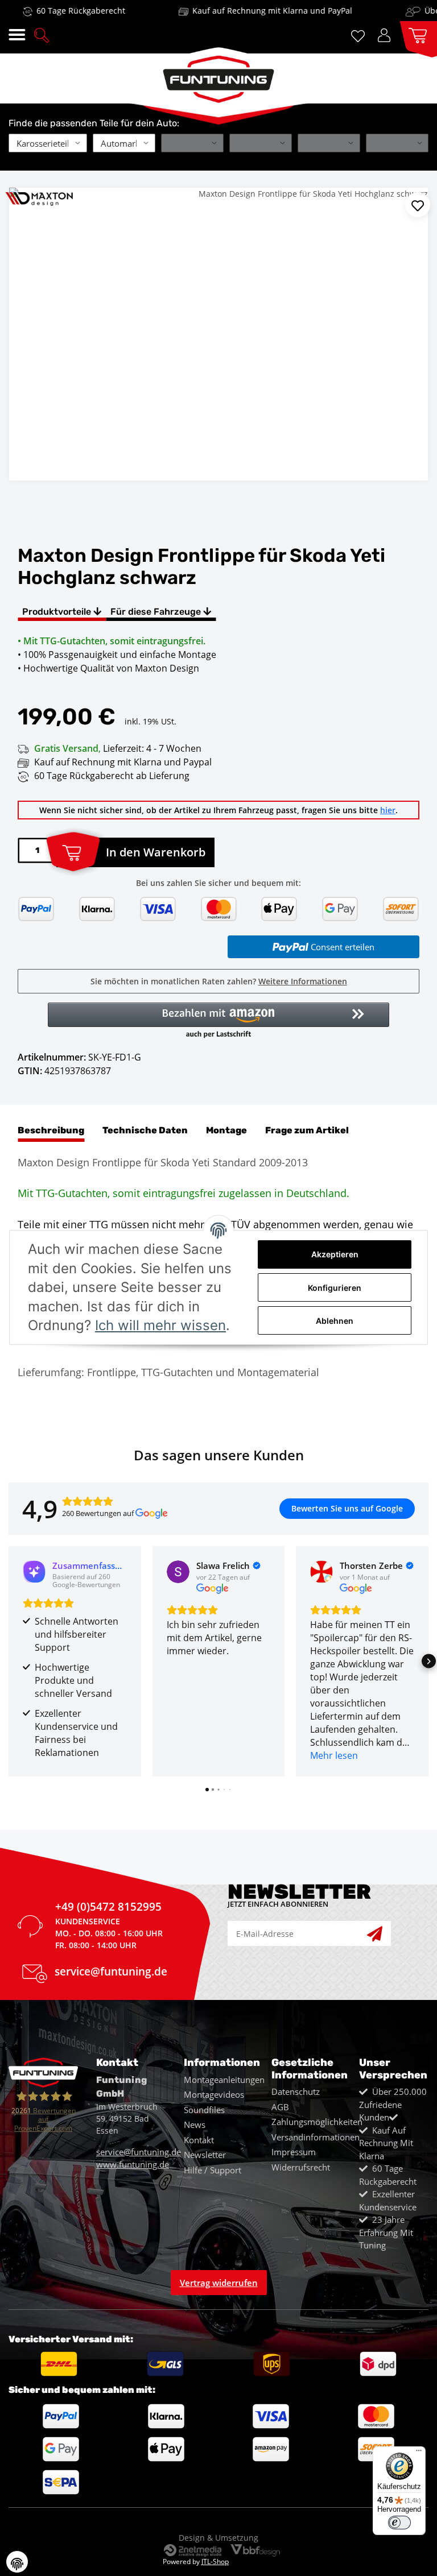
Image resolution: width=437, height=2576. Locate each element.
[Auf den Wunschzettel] (418, 205)
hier (388, 810)
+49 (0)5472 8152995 (108, 1908)
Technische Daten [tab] (145, 1130)
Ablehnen (335, 1321)
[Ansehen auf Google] (178, 1572)
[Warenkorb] (414, 34)
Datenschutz (296, 2092)
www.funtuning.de (133, 2164)
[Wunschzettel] (360, 35)
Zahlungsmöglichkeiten (317, 2122)
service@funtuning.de (111, 1973)
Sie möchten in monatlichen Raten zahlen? (219, 981)
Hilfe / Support (213, 2170)
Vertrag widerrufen (219, 2283)
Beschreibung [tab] (51, 1130)
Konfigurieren (335, 1288)
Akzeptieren (335, 1254)
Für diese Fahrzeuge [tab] (157, 612)
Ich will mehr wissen (160, 1325)
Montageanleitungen (224, 2080)
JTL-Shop (215, 2561)
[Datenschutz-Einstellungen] (17, 2562)
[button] (42, 34)
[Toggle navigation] (17, 35)
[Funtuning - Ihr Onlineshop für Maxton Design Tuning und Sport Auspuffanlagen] (218, 75)
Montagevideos (214, 2094)
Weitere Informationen (303, 981)
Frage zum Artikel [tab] (307, 1130)
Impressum (294, 2152)
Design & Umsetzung (218, 2538)
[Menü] (419, 2453)
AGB (280, 2107)
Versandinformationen (316, 2137)
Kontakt (199, 2140)
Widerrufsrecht (301, 2167)
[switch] (399, 2523)
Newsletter (205, 2155)
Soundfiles (204, 2110)
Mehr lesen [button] (334, 1755)
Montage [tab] (226, 1130)
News (195, 2124)
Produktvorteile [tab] (58, 612)
